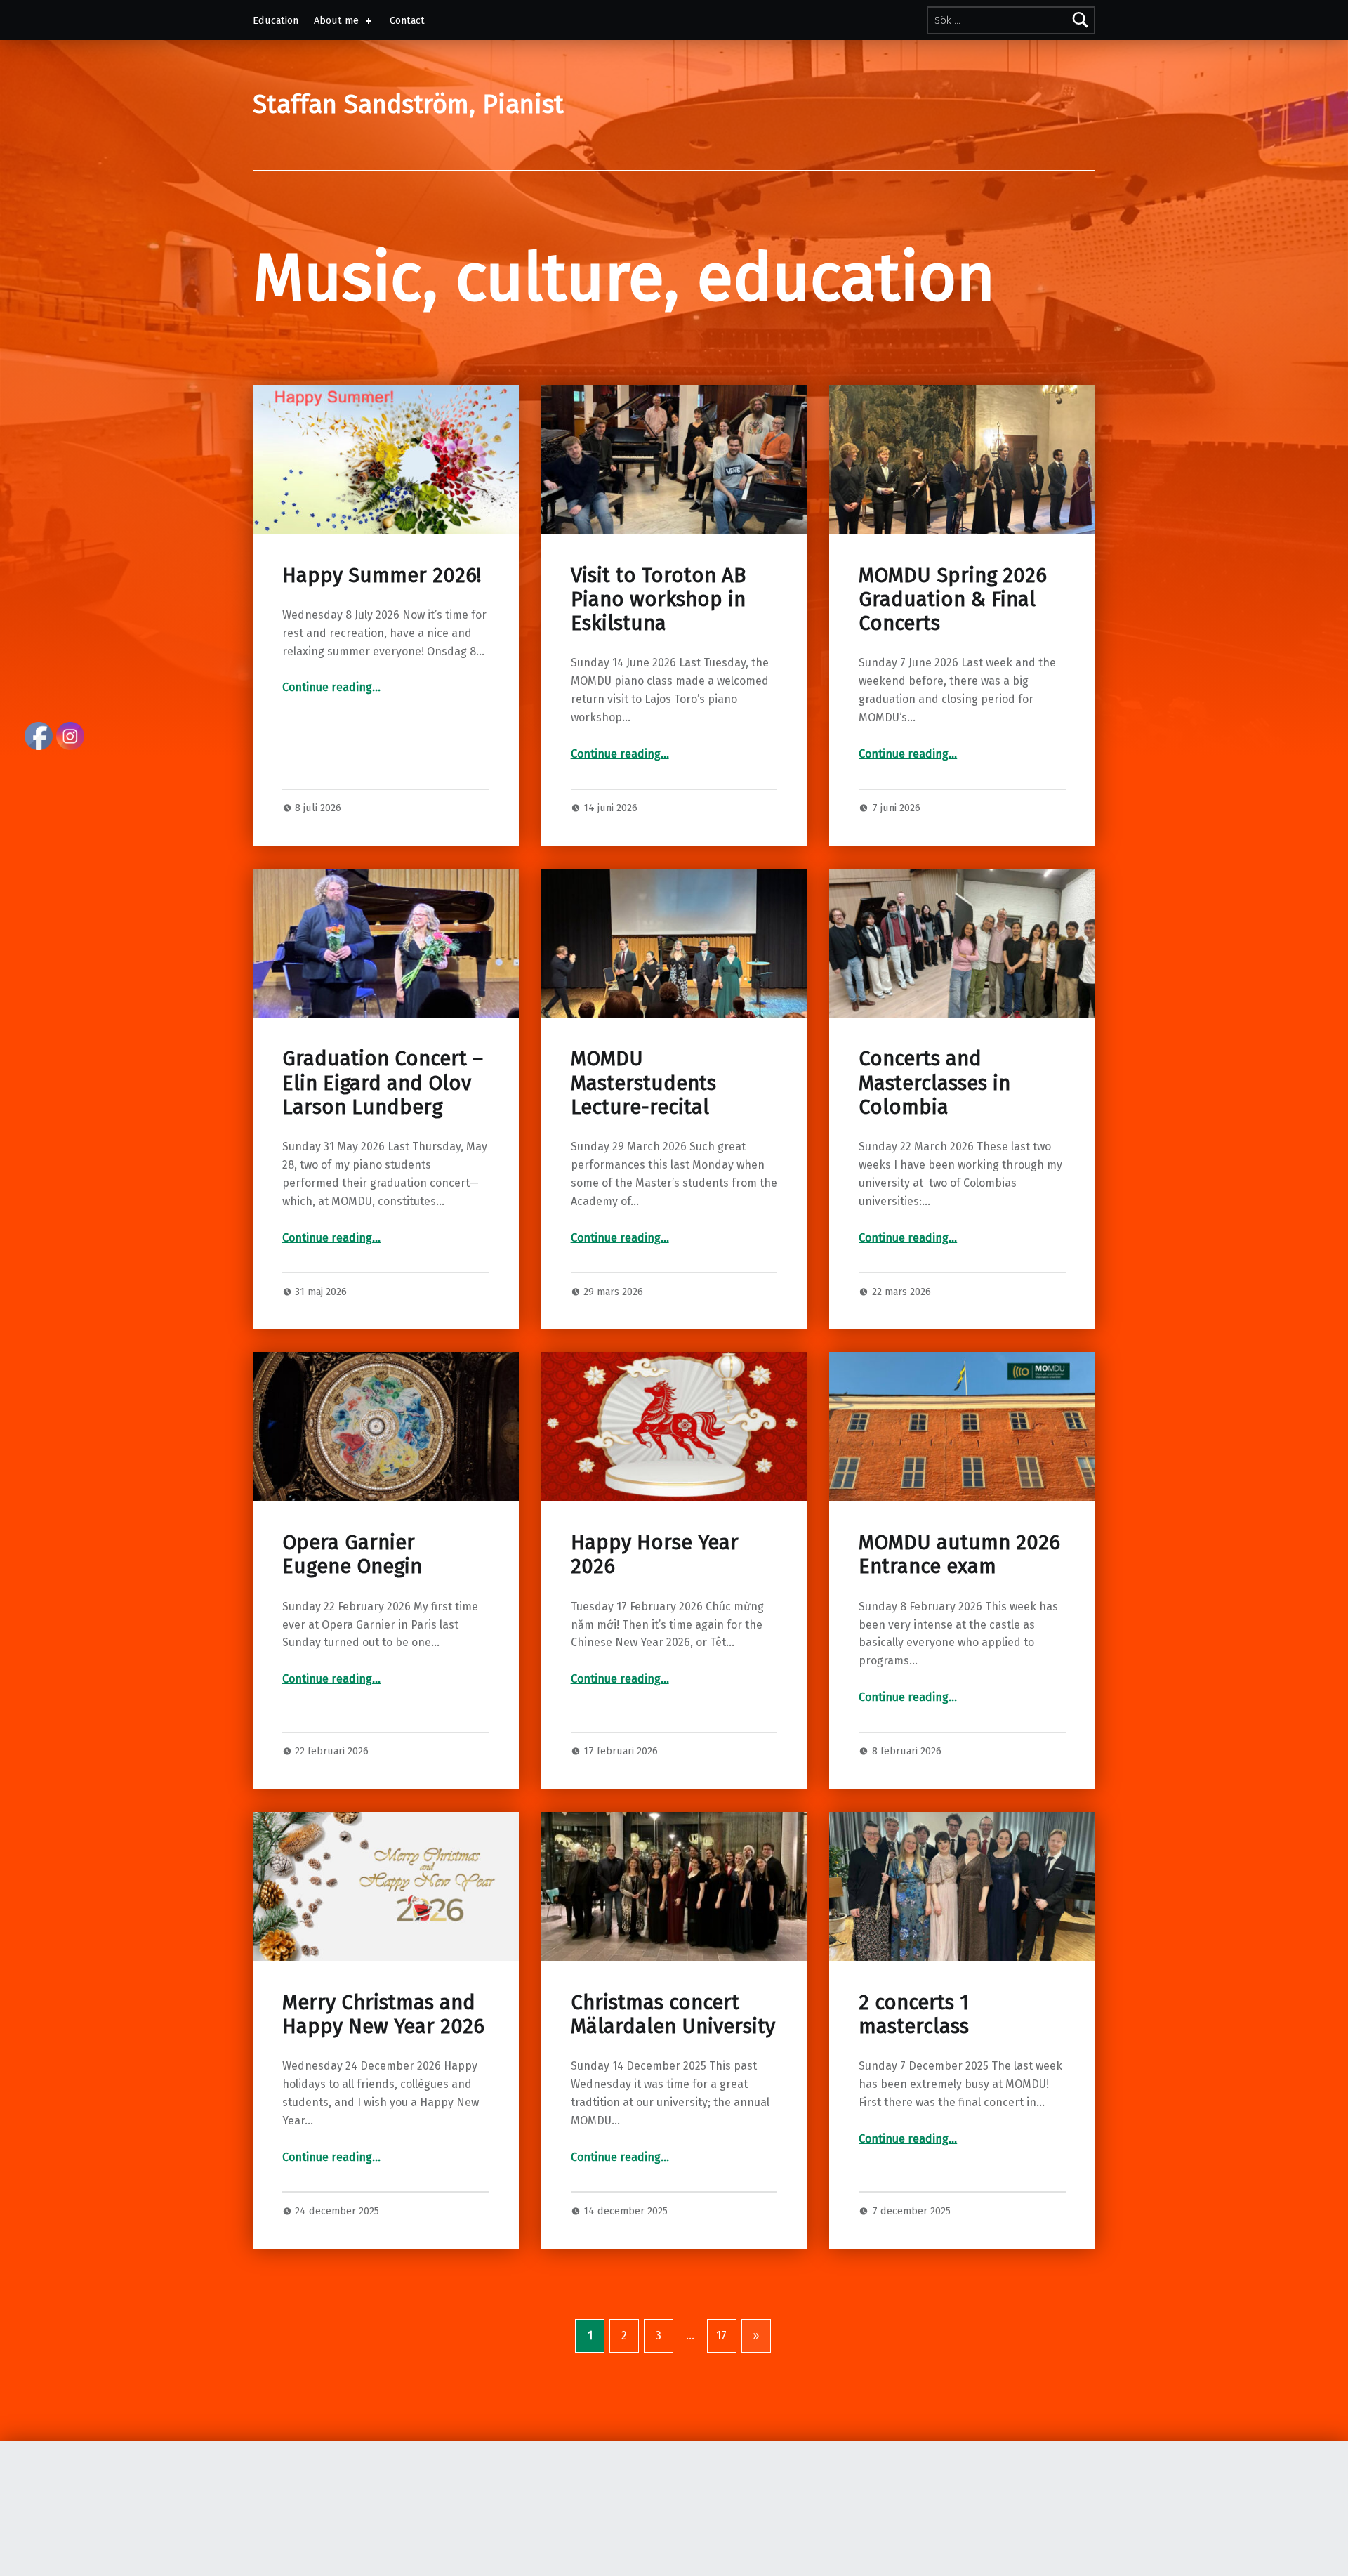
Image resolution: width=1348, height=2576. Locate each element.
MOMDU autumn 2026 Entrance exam (959, 1555)
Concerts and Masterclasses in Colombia (934, 1083)
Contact (407, 20)
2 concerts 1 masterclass (914, 2015)
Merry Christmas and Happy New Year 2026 (383, 2015)
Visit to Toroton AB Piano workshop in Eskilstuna (658, 600)
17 (721, 2335)
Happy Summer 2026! (382, 576)
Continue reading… (331, 687)
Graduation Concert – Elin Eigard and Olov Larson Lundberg (383, 1083)
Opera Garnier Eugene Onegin (352, 1555)
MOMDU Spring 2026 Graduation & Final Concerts (953, 600)
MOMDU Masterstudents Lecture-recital (643, 1083)
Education (276, 20)
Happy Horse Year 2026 (655, 1555)
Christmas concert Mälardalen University (673, 2015)
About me (336, 20)
